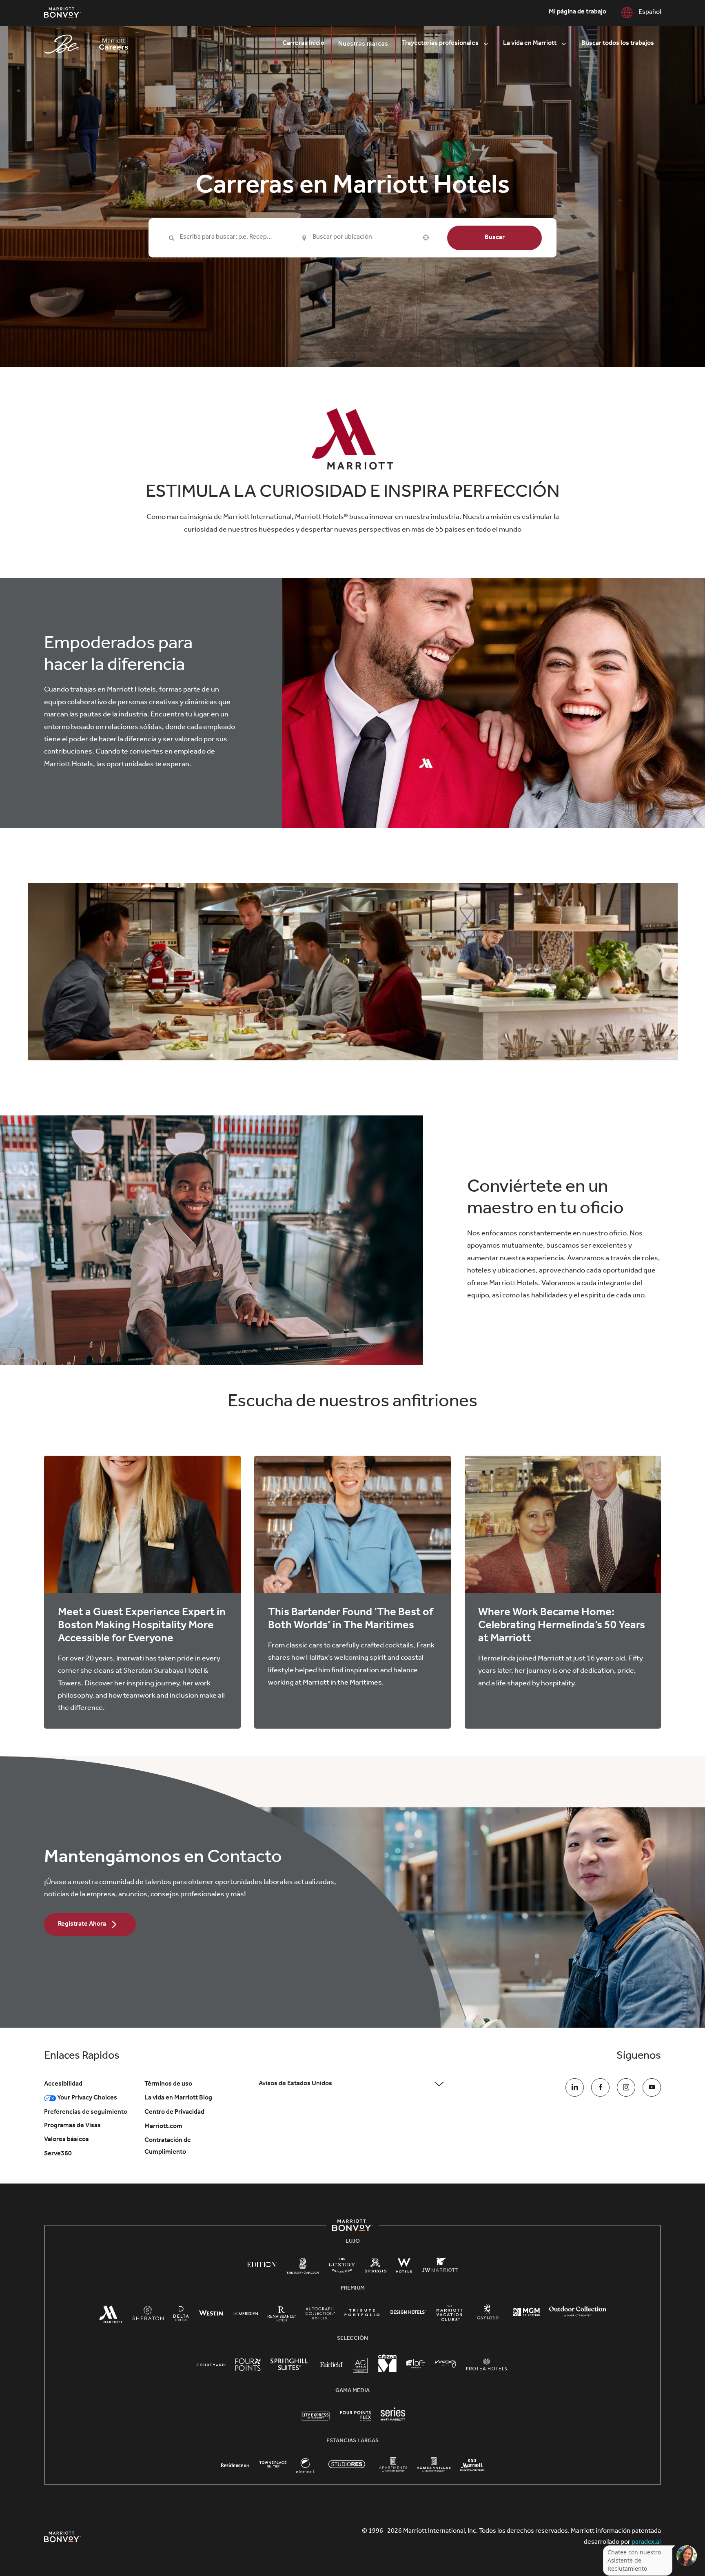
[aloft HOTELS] (416, 2365)
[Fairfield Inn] (332, 2365)
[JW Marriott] (440, 2268)
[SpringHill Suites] (290, 2367)
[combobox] (226, 238)
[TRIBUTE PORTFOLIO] (362, 2314)
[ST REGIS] (376, 2268)
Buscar (495, 237)
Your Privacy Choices (86, 2098)
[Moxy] (446, 2365)
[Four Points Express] (356, 2421)
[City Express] (315, 2421)
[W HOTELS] (404, 2268)
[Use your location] (428, 237)
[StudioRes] (347, 2470)
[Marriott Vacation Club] (450, 2317)
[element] (305, 2469)
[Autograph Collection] (320, 2316)
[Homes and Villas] (434, 2469)
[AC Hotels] (361, 2368)
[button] (352, 2084)
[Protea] (487, 2367)
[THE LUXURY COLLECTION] (342, 2268)
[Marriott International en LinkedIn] (575, 2087)
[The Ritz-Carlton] (303, 2269)
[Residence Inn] (235, 2465)
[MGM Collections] (526, 2314)
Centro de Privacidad (174, 2113)
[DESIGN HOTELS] (408, 2314)
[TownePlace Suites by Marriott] (273, 2465)
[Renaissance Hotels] (282, 2317)
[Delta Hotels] (181, 2317)
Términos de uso (168, 2084)
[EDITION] (262, 2265)
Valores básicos (67, 2140)
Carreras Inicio (303, 44)
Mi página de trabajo (578, 12)
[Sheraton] (148, 2317)
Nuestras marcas (363, 44)
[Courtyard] (211, 2365)
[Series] (393, 2420)
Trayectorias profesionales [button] (440, 44)
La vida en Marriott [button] (530, 44)
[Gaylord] (488, 2319)
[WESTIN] (211, 2314)
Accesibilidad (63, 2084)
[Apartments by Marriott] (393, 2469)
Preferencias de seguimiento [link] (86, 2113)
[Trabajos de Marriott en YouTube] (652, 2087)
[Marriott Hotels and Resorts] (111, 2318)
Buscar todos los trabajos (618, 44)
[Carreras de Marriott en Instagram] (626, 2087)
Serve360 (58, 2154)
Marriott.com (163, 2127)
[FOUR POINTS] (248, 2367)
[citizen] (387, 2371)
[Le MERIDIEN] (245, 2314)
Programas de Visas (72, 2126)
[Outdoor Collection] (578, 2316)
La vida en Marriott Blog (178, 2098)
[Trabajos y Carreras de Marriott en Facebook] (600, 2087)
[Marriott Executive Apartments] (472, 2467)
